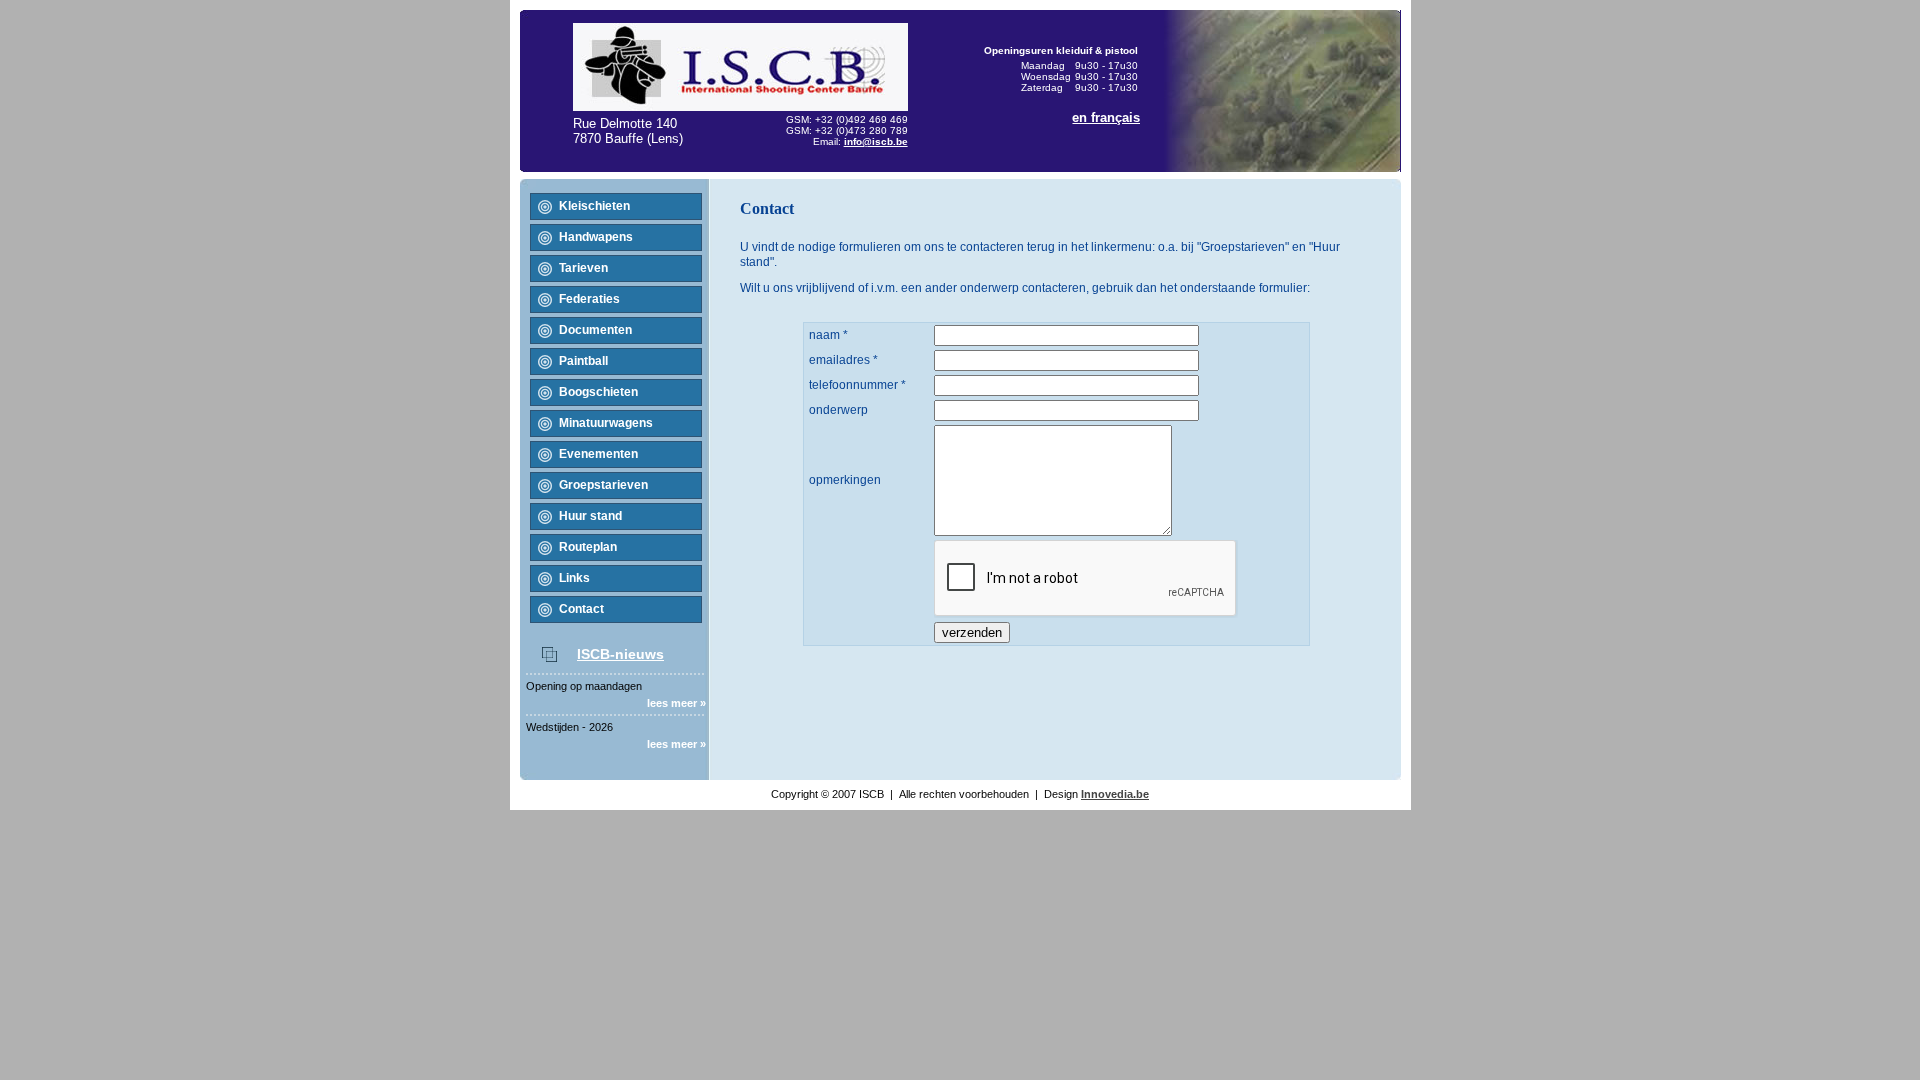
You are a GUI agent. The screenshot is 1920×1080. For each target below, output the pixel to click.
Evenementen (598, 454)
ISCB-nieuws (620, 654)
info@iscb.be (876, 141)
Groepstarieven (603, 485)
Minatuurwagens (606, 423)
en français (1106, 117)
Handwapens (596, 237)
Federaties (589, 299)
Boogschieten (598, 392)
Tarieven (583, 268)
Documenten (595, 330)
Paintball (583, 361)
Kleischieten (594, 206)
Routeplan (588, 547)
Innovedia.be (1115, 794)
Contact (581, 609)
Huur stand (590, 516)
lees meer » (676, 703)
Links (574, 578)
